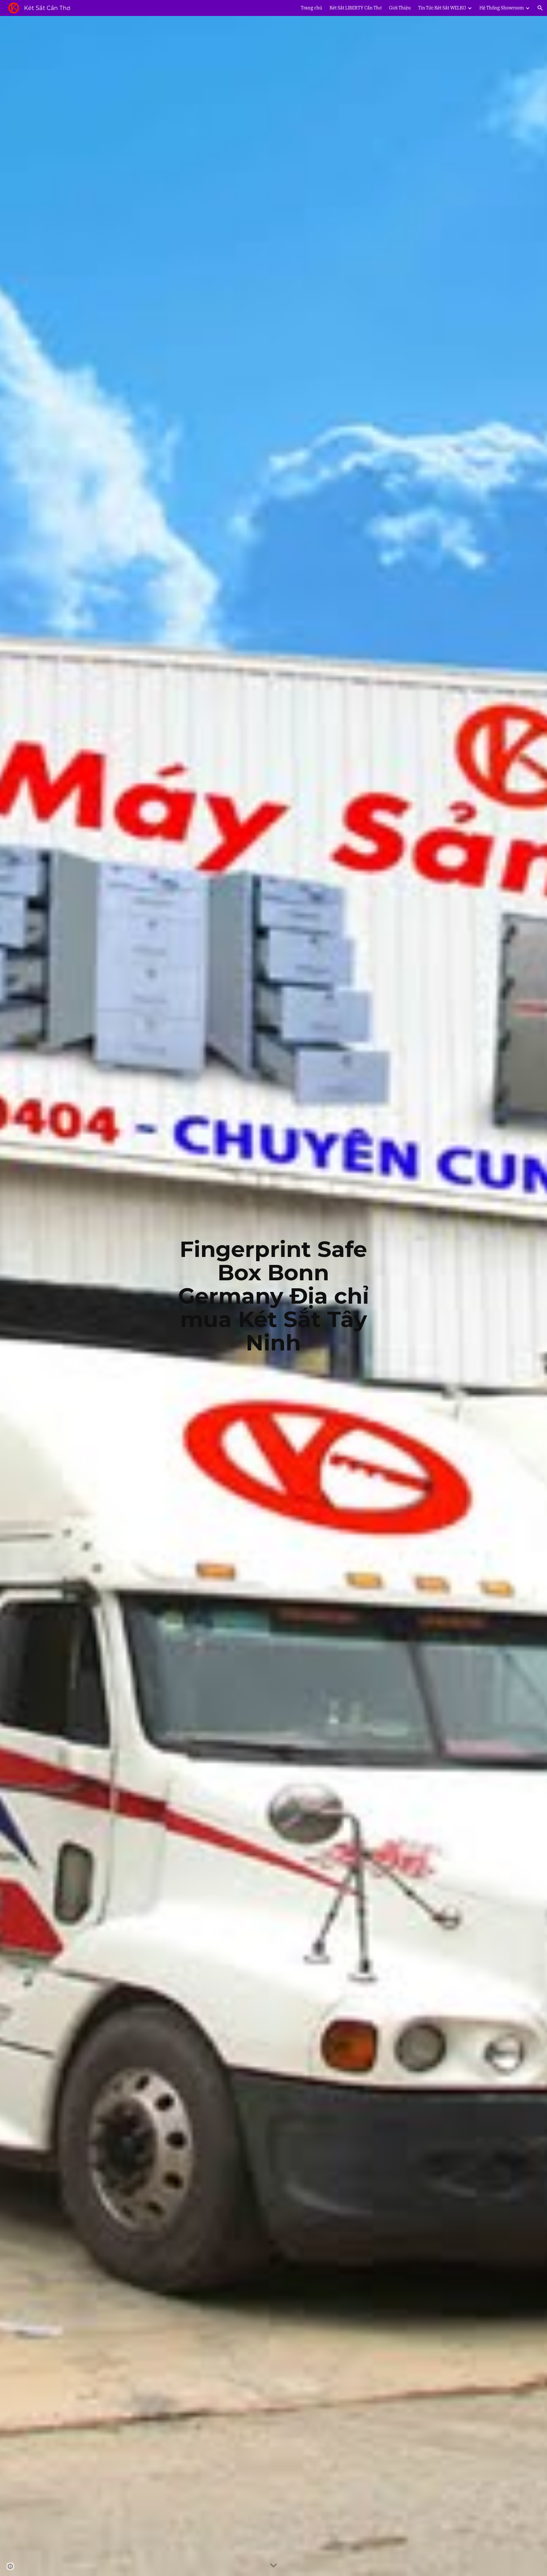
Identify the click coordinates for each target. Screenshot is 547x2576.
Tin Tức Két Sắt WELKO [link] (442, 8)
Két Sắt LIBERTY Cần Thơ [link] (356, 8)
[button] (540, 8)
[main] (273, 1296)
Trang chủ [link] (312, 8)
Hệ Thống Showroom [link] (502, 8)
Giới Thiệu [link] (400, 8)
